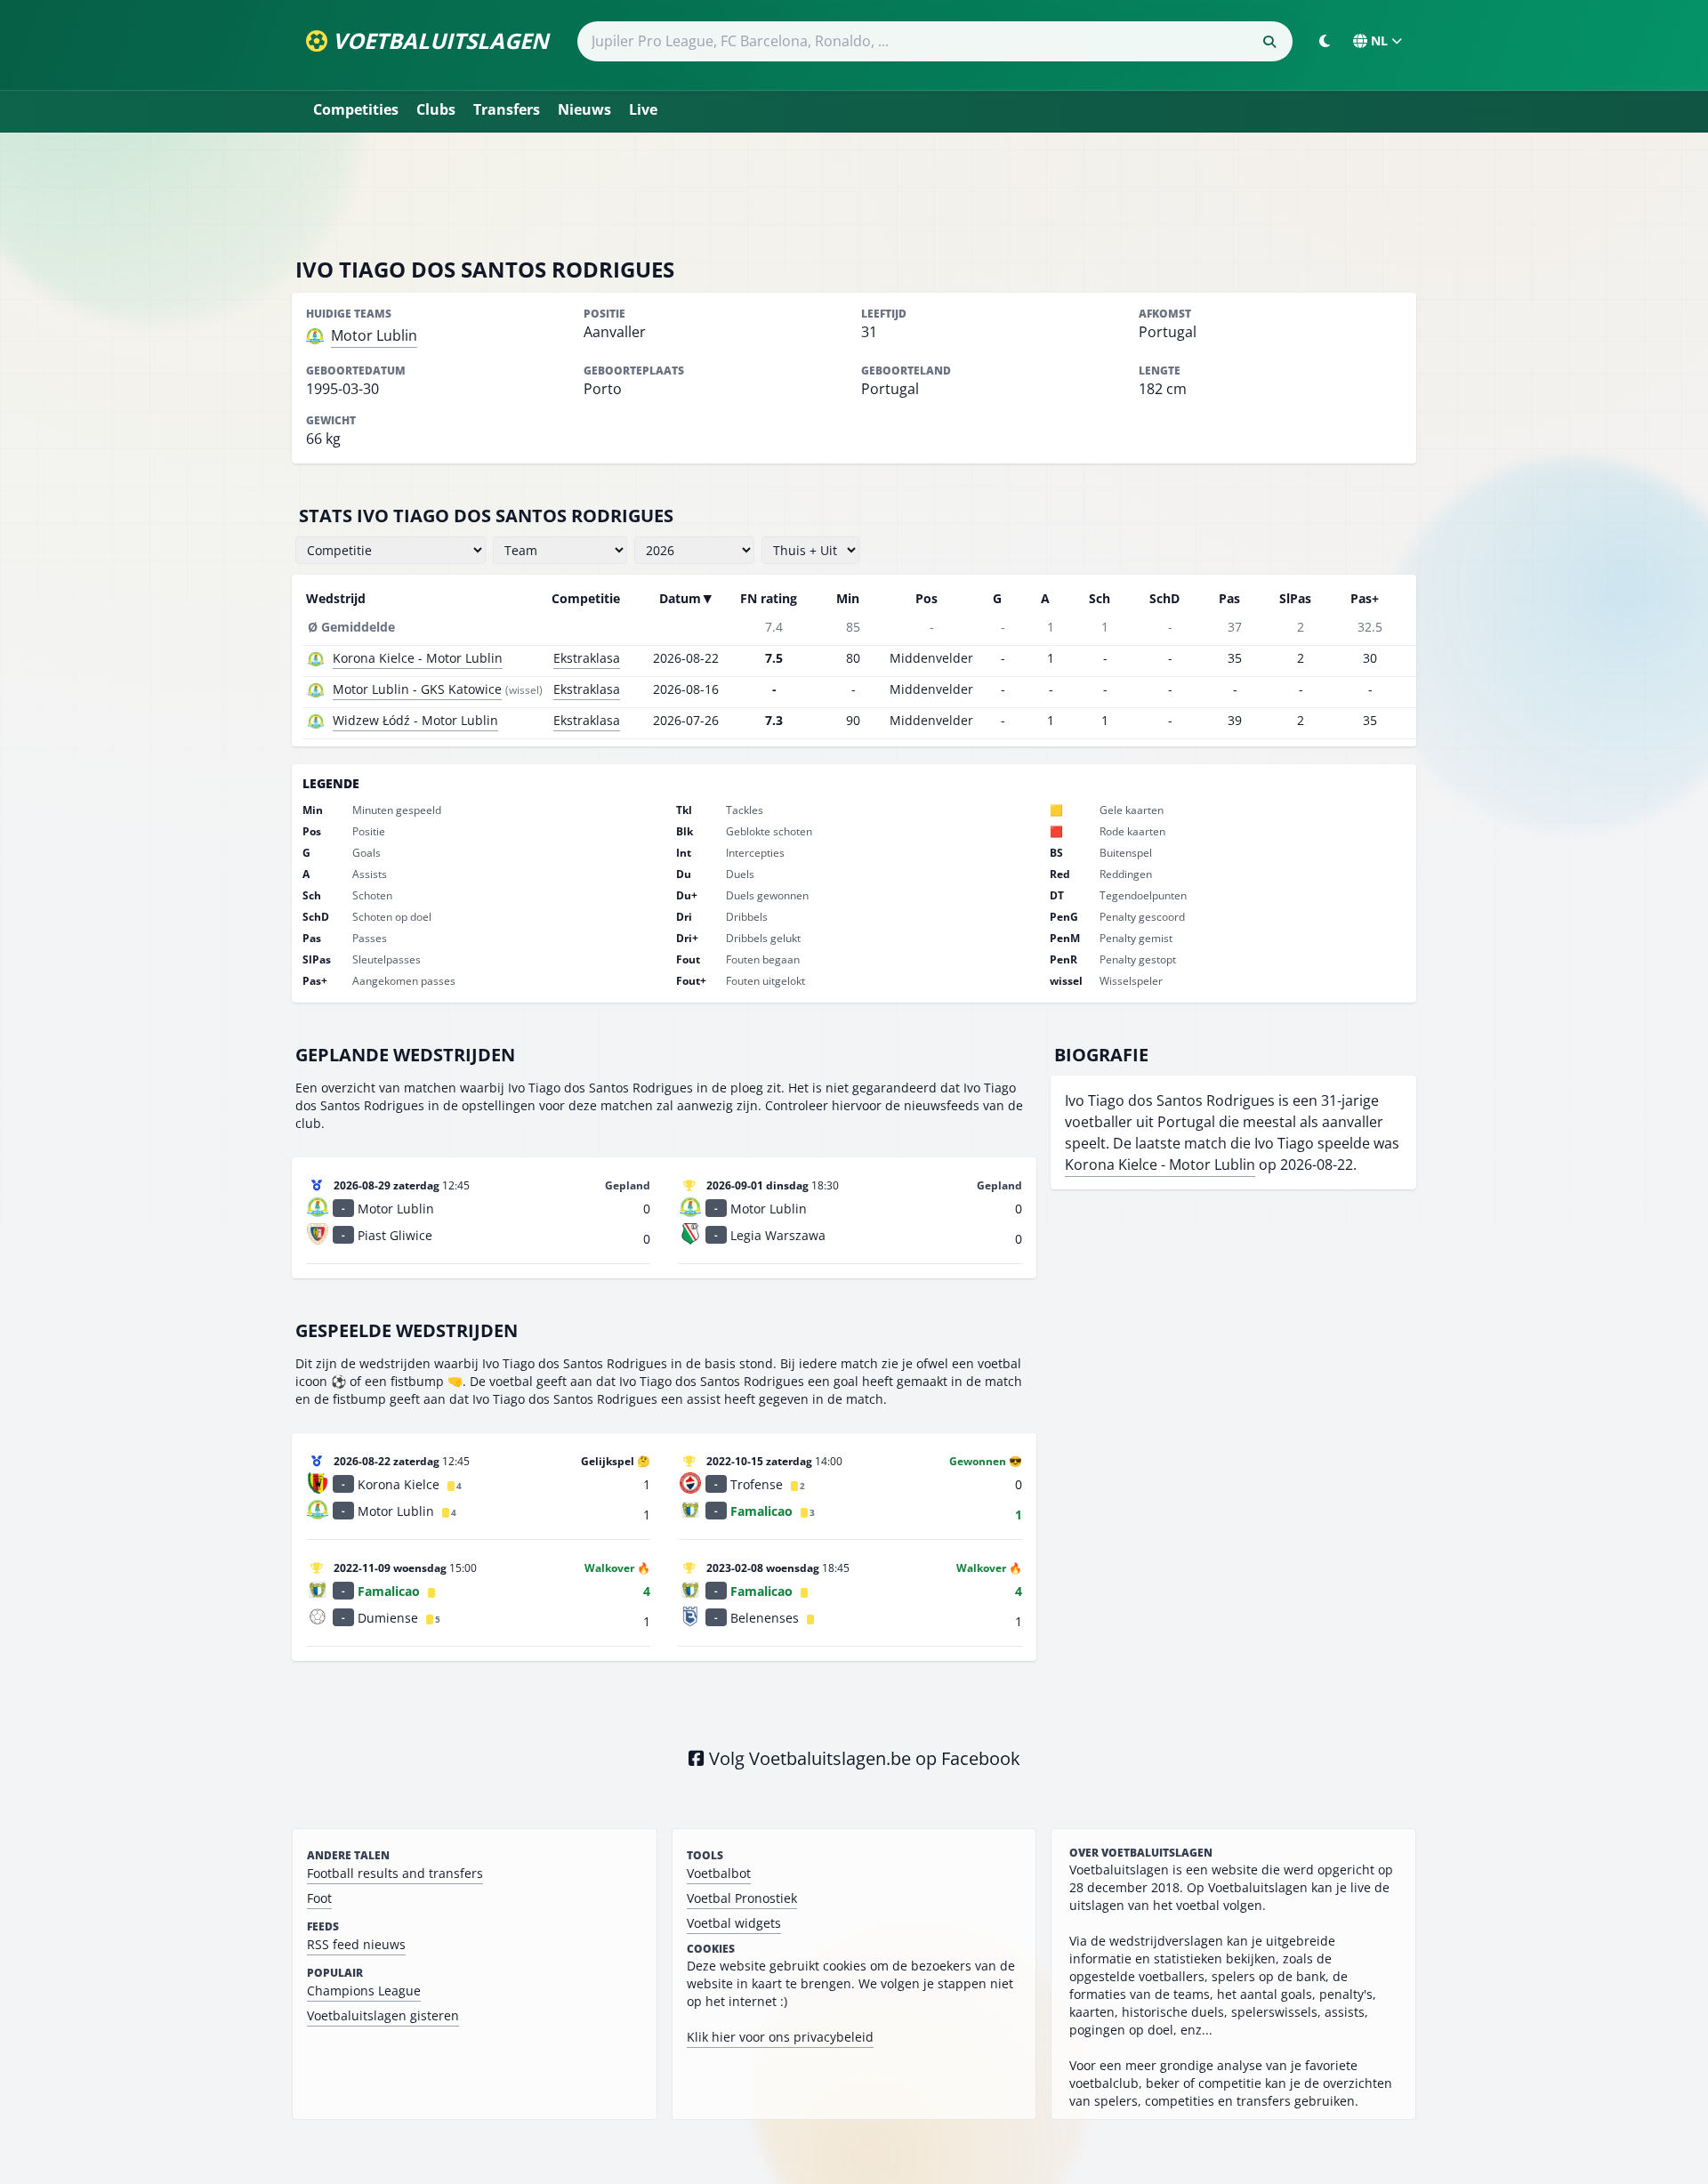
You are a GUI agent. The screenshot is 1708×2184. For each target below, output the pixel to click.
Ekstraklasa (587, 658)
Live (643, 109)
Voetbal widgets (734, 1923)
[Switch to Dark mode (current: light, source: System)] (1325, 41)
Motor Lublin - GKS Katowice (417, 689)
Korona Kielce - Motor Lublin (418, 658)
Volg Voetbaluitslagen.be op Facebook (862, 1758)
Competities (356, 109)
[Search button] (1269, 42)
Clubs (436, 109)
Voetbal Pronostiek (742, 1898)
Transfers (507, 109)
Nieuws (584, 109)
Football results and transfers (395, 1873)
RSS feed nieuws (356, 1944)
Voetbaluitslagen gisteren (383, 2015)
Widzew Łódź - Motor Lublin (415, 720)
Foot (319, 1898)
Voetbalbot (719, 1873)
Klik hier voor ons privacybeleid (780, 2037)
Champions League (364, 1991)
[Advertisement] (854, 194)
